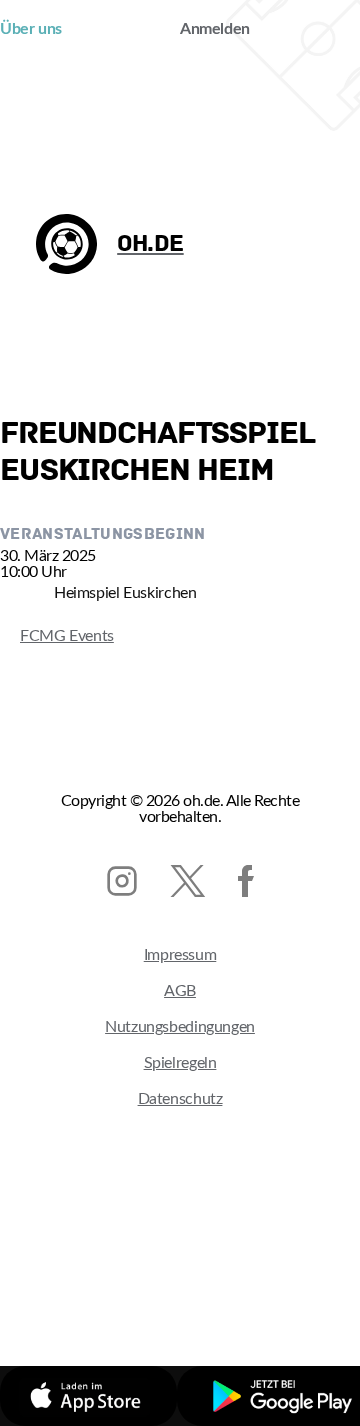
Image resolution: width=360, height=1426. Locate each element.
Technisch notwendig (131, 1284)
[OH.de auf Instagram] (122, 881)
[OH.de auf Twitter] (187, 881)
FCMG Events (57, 636)
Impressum (180, 955)
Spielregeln (180, 1063)
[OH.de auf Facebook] (246, 881)
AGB (180, 991)
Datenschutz (180, 1099)
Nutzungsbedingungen (180, 1027)
